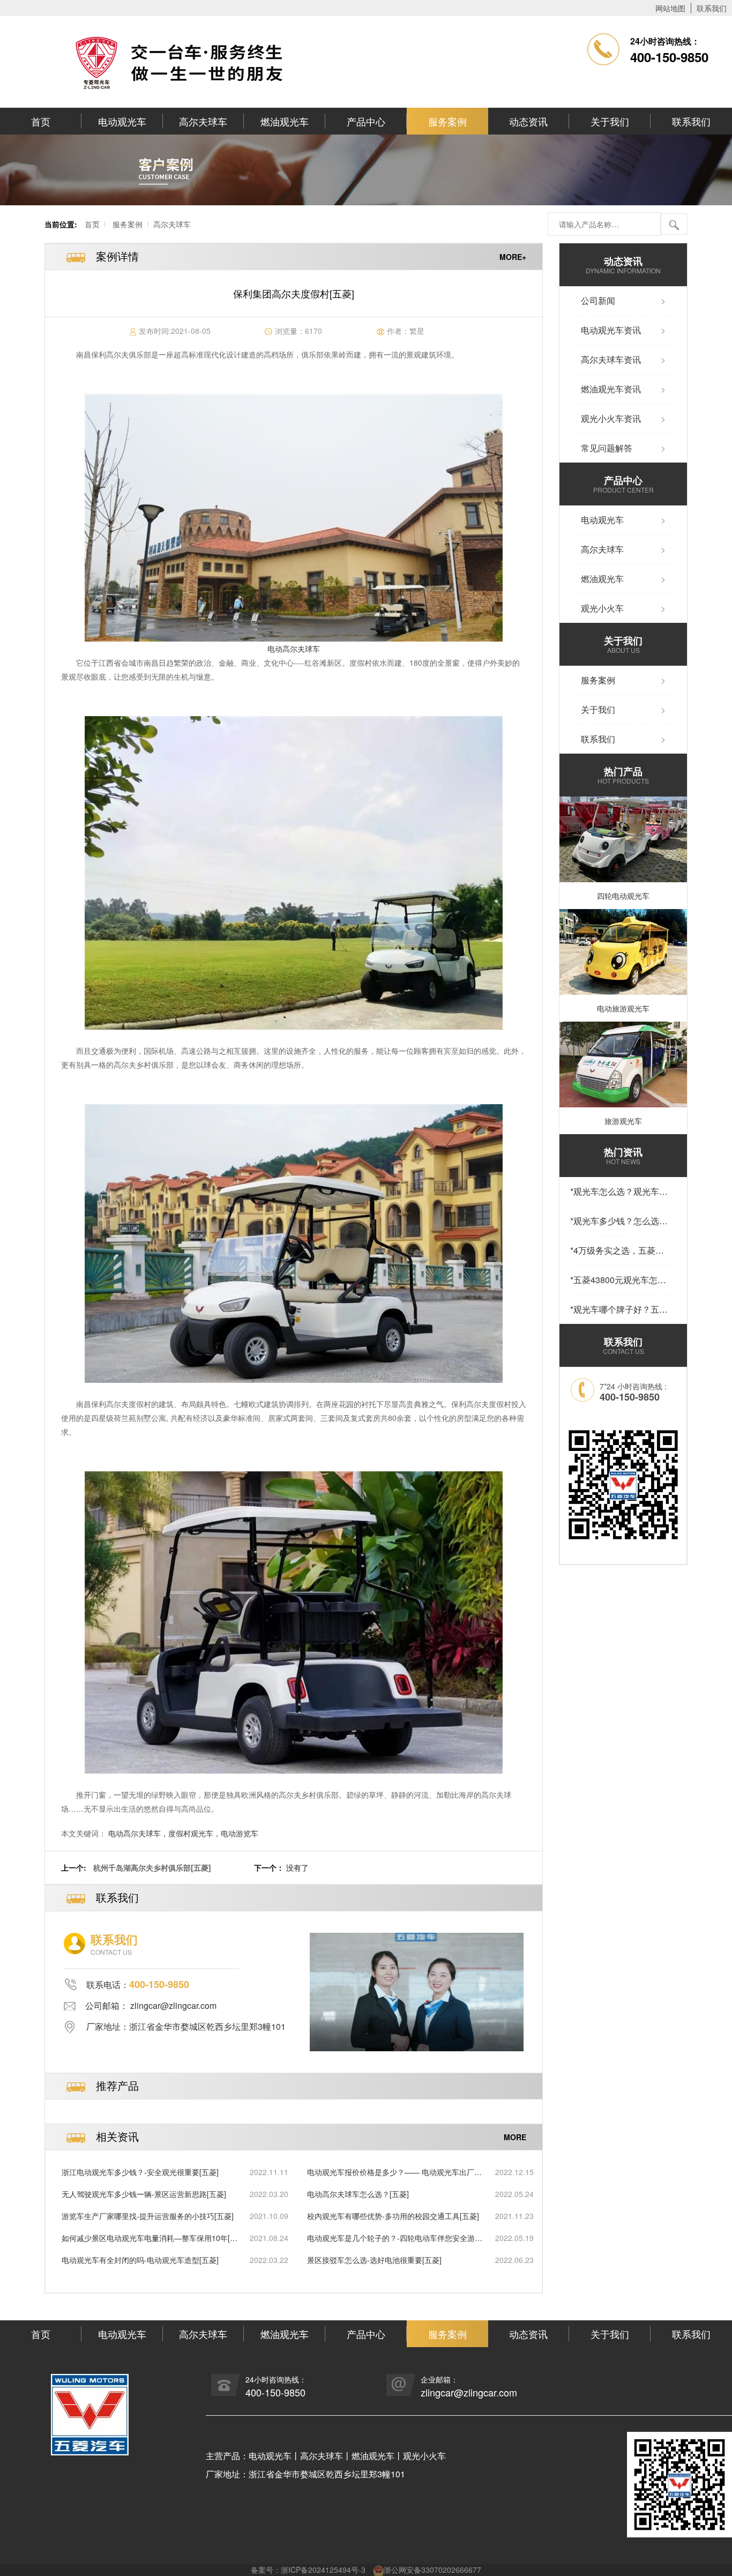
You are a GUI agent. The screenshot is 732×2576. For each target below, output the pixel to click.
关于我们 (610, 121)
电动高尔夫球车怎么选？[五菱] (358, 2194)
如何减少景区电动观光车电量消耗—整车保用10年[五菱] (150, 2238)
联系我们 (712, 8)
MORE (515, 2137)
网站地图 (670, 8)
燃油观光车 (285, 121)
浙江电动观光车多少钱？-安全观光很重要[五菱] (140, 2172)
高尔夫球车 (203, 121)
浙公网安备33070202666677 (432, 2570)
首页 (41, 121)
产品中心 (366, 121)
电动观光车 (122, 121)
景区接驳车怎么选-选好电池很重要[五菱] (374, 2260)
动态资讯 (528, 121)
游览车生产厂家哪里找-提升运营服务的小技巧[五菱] (148, 2216)
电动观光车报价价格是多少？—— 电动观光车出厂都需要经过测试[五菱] (394, 2172)
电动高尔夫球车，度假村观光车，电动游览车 (183, 1833)
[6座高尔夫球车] (294, 518)
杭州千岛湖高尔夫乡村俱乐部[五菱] (152, 1867)
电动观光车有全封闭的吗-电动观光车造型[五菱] (140, 2260)
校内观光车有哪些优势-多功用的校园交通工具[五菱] (393, 2216)
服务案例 (447, 121)
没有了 (297, 1867)
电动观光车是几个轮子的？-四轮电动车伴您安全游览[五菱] (395, 2238)
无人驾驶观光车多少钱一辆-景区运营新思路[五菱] (144, 2194)
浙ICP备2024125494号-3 (323, 2570)
